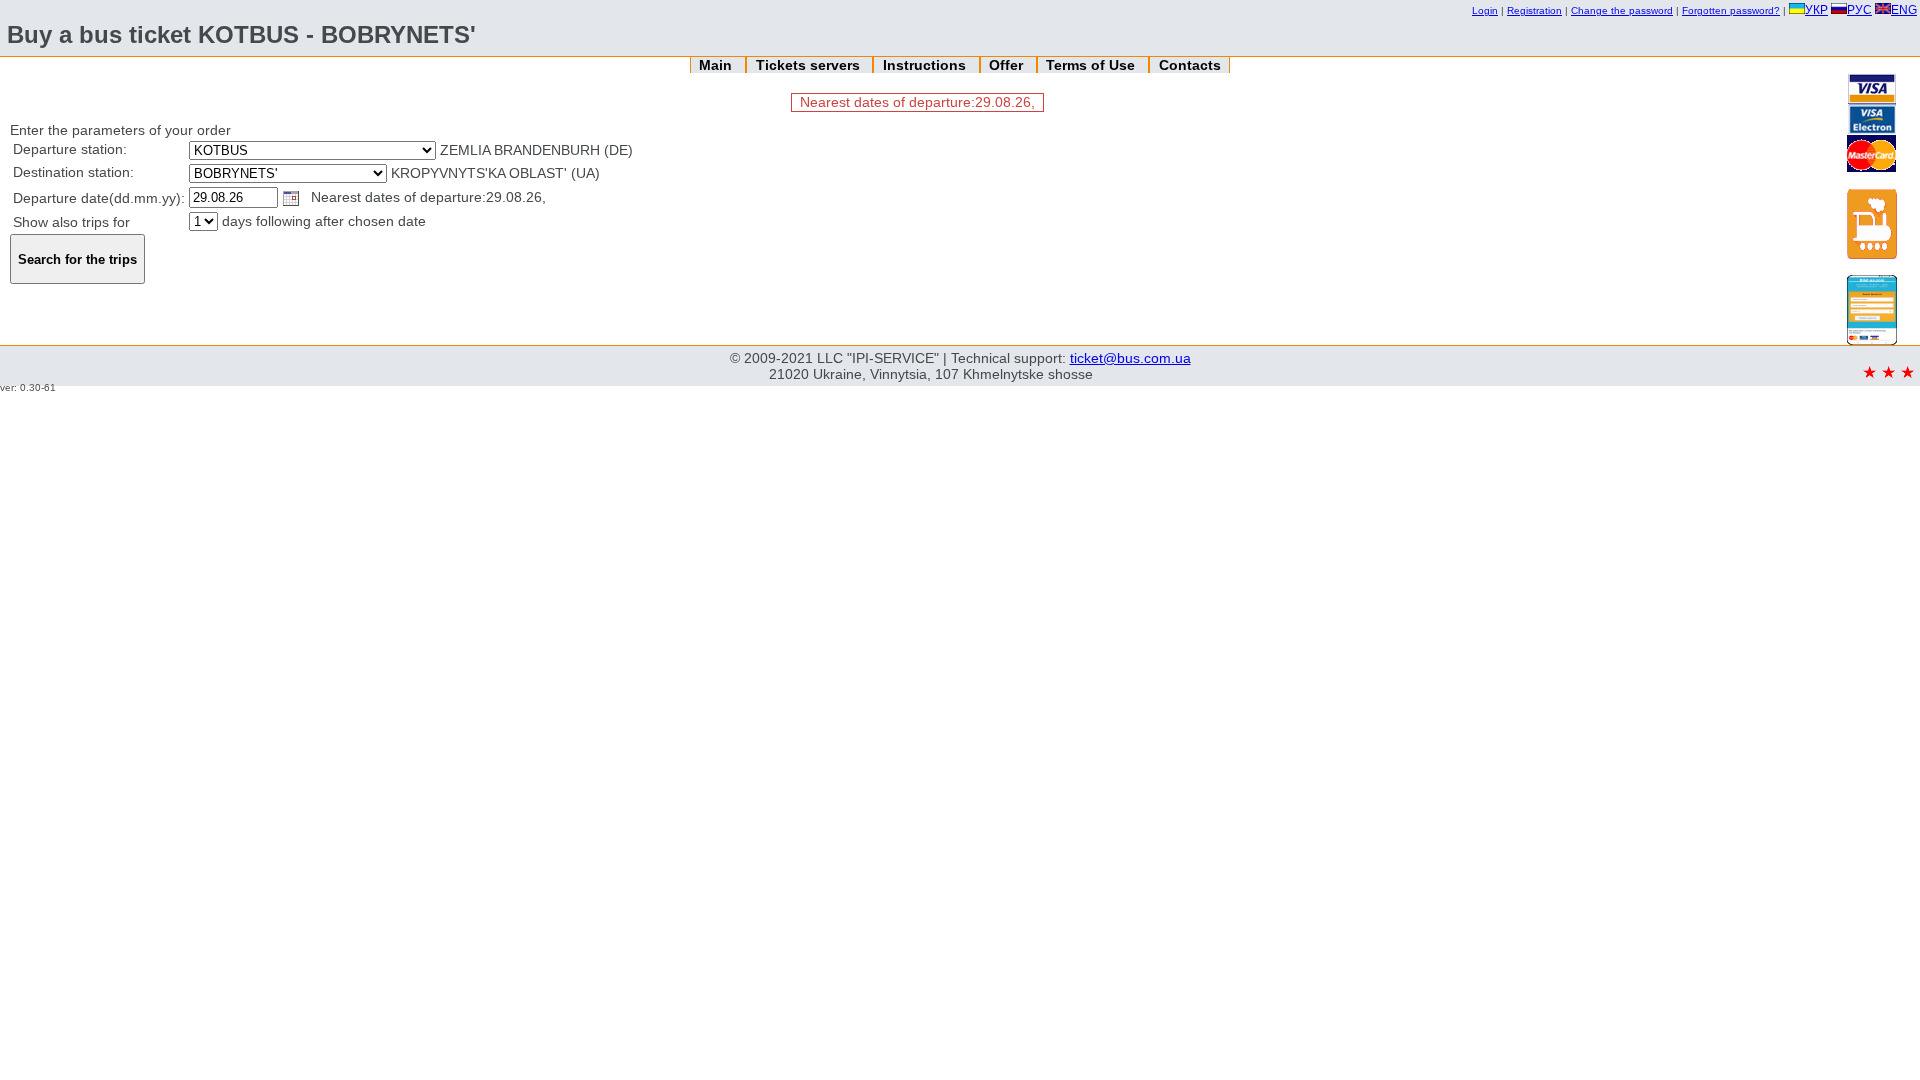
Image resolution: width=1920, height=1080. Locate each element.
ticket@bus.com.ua (1130, 358)
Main (717, 65)
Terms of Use (1092, 65)
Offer (1008, 65)
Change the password (1622, 10)
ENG (1904, 10)
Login (1485, 10)
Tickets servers (810, 65)
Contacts (1190, 65)
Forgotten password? (1731, 10)
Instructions (926, 65)
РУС (1859, 10)
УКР (1816, 10)
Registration (1534, 10)
